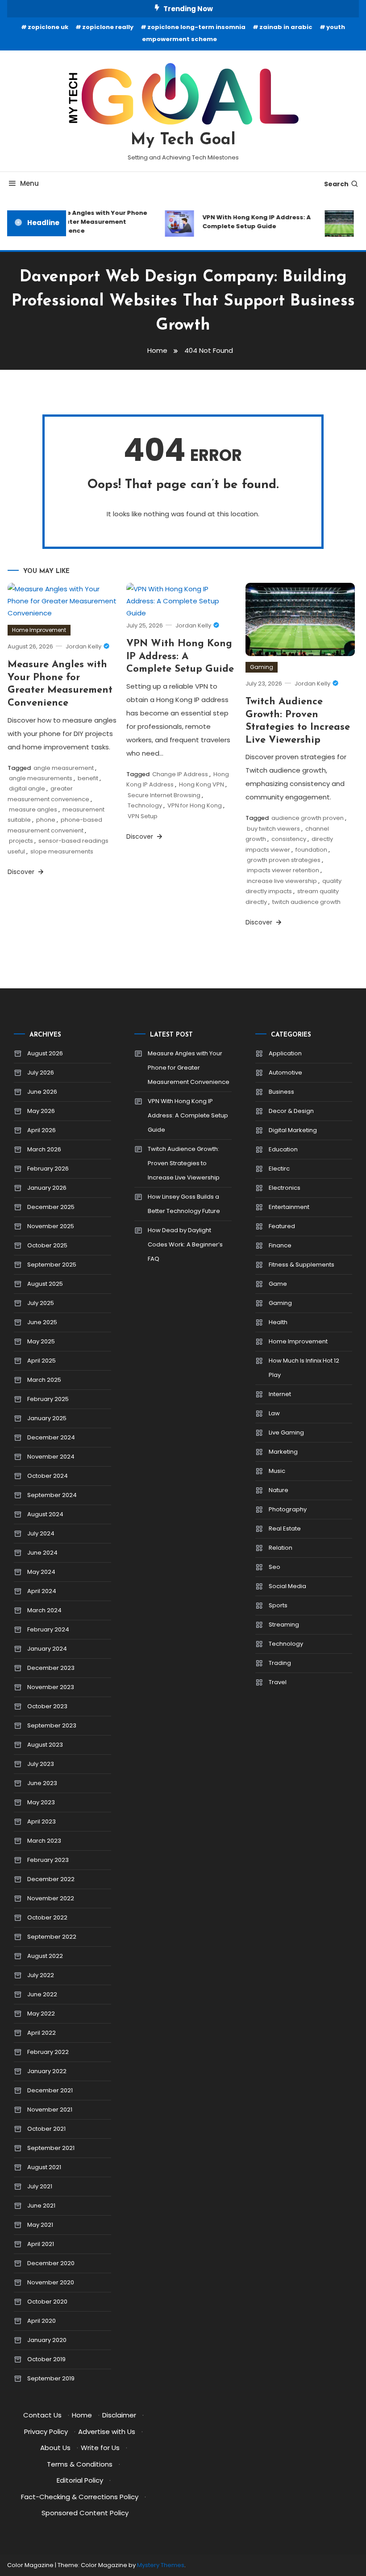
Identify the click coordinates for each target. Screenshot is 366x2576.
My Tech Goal (183, 140)
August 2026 (45, 1053)
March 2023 (44, 1841)
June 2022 (42, 1994)
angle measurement (64, 768)
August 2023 (45, 1745)
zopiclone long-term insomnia (196, 27)
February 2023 (48, 1860)
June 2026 (42, 1092)
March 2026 (44, 1149)
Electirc (279, 1169)
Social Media (287, 1586)
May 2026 (41, 1111)
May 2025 (41, 1341)
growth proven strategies (284, 860)
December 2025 (51, 1207)
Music (277, 1471)
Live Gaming (286, 1432)
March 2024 (44, 1610)
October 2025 (47, 1245)
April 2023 (42, 1821)
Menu (29, 183)
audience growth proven (308, 818)
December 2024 (51, 1437)
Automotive (285, 1073)
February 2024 (48, 1629)
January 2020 (47, 2340)
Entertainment (289, 1207)
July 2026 (41, 1073)
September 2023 (52, 1725)
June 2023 (42, 1783)
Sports (278, 1605)
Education (283, 1149)
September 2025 (52, 1265)
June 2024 (42, 1553)
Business (281, 1092)
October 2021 (46, 2129)
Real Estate (285, 1528)
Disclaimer (119, 2415)
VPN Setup (143, 816)
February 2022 (48, 2052)
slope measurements (62, 851)
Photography (288, 1509)
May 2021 (40, 2225)
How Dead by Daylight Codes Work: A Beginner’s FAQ (185, 1244)
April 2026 (42, 1130)
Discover (22, 872)
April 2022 (42, 2033)
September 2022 (52, 1937)
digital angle (27, 788)
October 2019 (46, 2359)
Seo (274, 1567)
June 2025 (42, 1322)
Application (285, 1053)
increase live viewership (282, 881)
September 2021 (51, 2148)
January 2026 (47, 1188)
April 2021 (41, 2244)
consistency (289, 839)
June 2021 (41, 2206)
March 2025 (44, 1380)
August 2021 (44, 2167)
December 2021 (50, 2090)
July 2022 (41, 1975)
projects (21, 841)
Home (82, 2415)
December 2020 (51, 2263)
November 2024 (51, 1457)
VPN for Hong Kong (195, 805)
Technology (145, 805)
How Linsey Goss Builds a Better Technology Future (184, 1204)
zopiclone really (108, 27)
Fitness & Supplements (302, 1265)
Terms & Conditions (80, 2464)
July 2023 (41, 1764)
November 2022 (51, 1898)
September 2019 (51, 2378)
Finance (280, 1245)
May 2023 (41, 1802)
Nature (279, 1490)
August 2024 (45, 1514)
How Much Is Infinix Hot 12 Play (304, 1368)
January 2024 (47, 1649)
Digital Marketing (293, 1130)
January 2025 (47, 1418)
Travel (278, 1682)
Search (336, 184)
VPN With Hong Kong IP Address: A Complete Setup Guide (250, 222)
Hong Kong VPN (202, 784)
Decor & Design (291, 1111)
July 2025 (41, 1303)
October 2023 (47, 1706)
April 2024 (42, 1591)
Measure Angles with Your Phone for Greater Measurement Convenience (88, 222)
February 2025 (48, 1399)
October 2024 (48, 1476)
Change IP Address (180, 774)
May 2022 (41, 2014)
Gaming (262, 667)
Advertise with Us (107, 2432)
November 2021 (50, 2110)
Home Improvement (39, 630)
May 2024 (41, 1572)
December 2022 (51, 1879)
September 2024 (52, 1495)
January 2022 (47, 2071)
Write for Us (100, 2448)
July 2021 (40, 2186)
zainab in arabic (286, 27)
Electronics (285, 1188)
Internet (280, 1394)
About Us (55, 2448)
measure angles (33, 809)
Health (278, 1322)
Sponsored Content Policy (85, 2513)
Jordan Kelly (83, 646)
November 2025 (51, 1226)
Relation (281, 1548)
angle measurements (41, 778)
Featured (282, 1226)
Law (274, 1413)
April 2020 (42, 2321)
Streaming (284, 1625)
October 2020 (47, 2302)
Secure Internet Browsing (164, 795)
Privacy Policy (46, 2432)
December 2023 (51, 1668)
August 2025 (45, 1284)
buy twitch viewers (273, 829)
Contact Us (42, 2415)
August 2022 (45, 1956)
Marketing (283, 1452)
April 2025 (42, 1361)
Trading (280, 1663)
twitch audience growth (306, 902)
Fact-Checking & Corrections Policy (80, 2497)
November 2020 (51, 2282)
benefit (88, 778)
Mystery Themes (161, 2565)
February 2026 (48, 1169)
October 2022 (47, 1917)
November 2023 (51, 1687)
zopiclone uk (48, 27)
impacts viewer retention (283, 870)
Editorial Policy (80, 2480)
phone (46, 820)
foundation (311, 850)
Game (278, 1284)
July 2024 (41, 1533)
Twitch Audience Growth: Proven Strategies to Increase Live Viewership (184, 1163)
